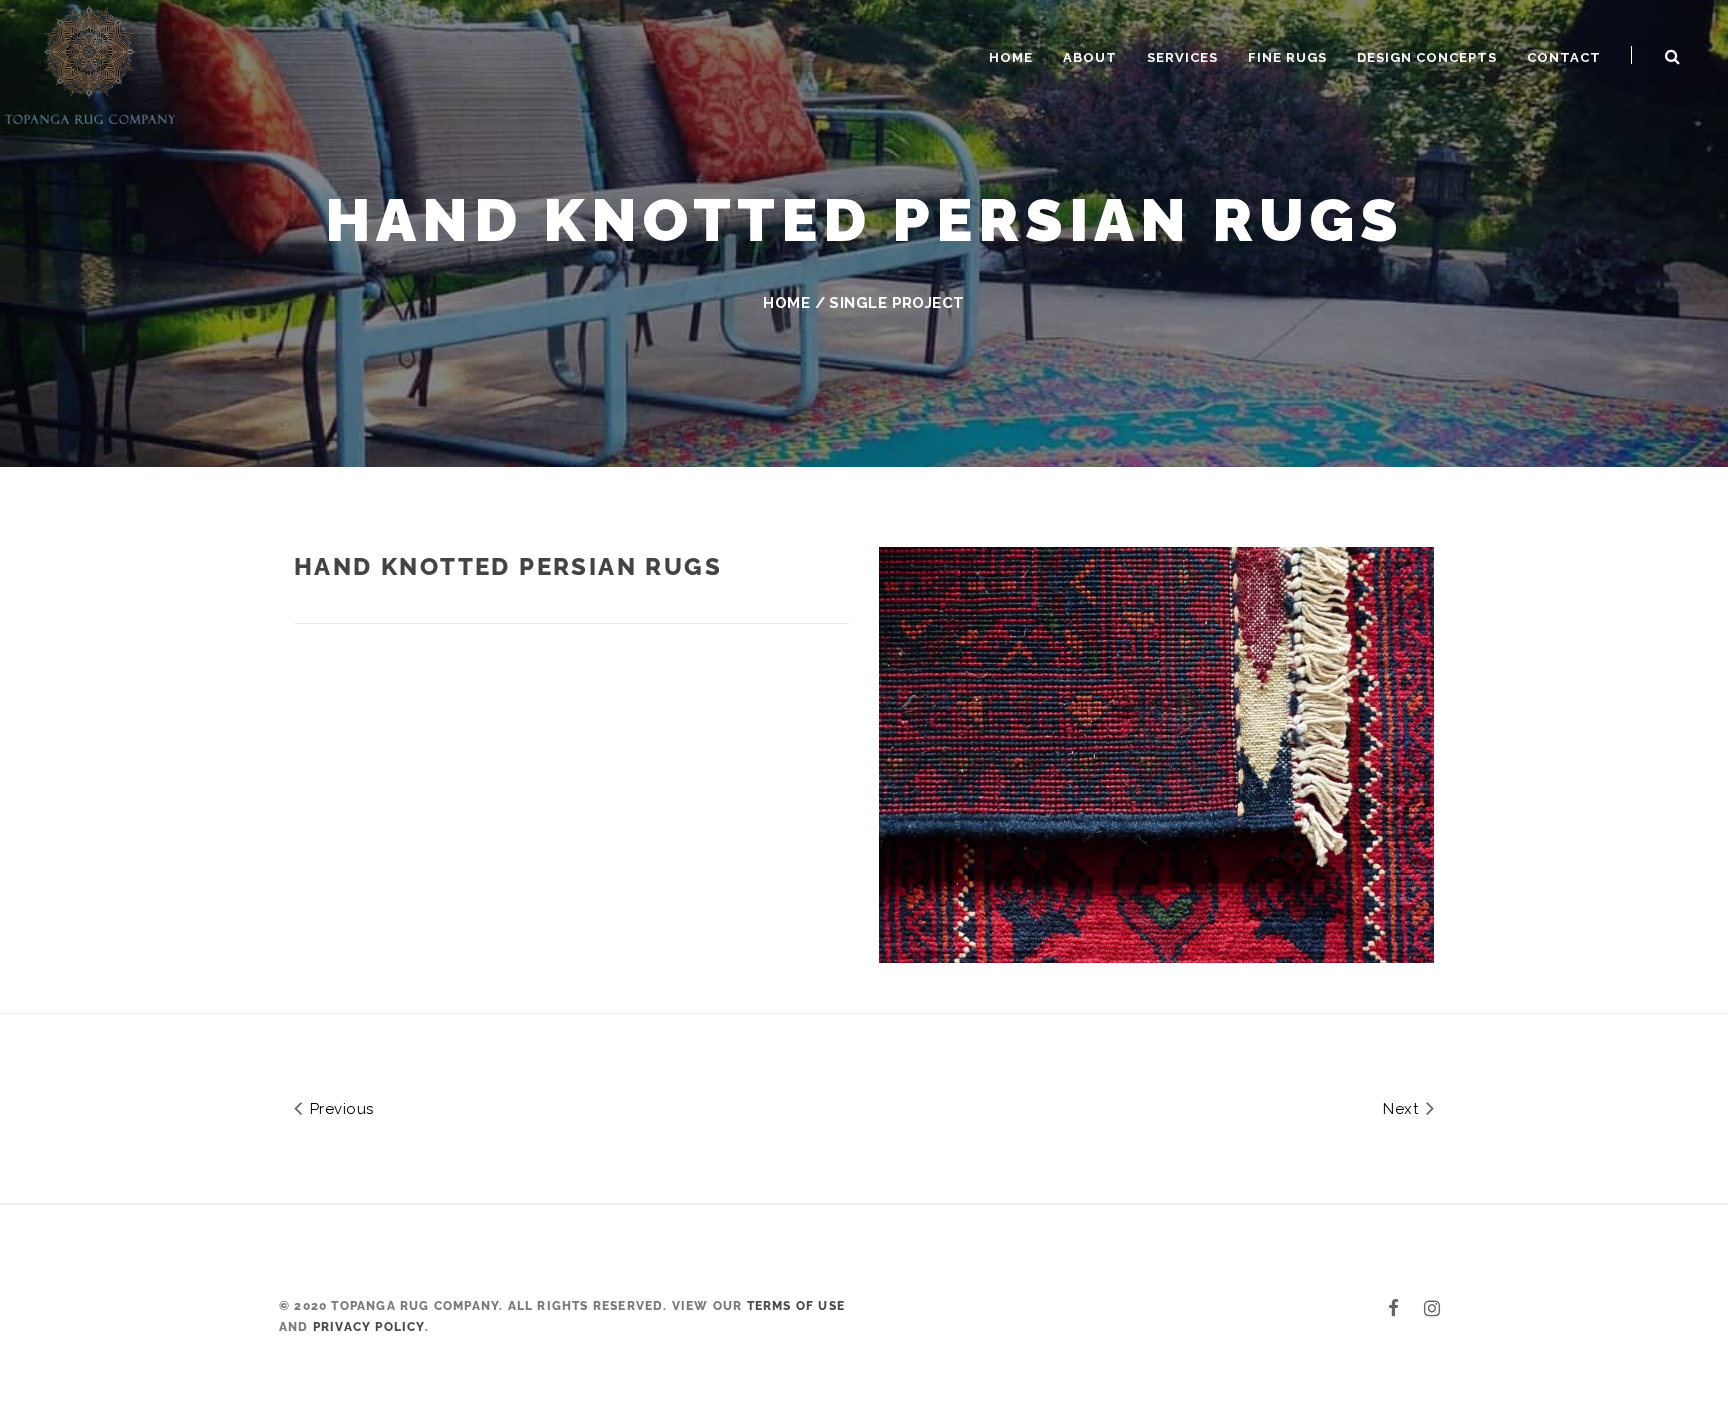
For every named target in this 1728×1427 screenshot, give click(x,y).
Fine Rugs (1287, 57)
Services (1182, 57)
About (1090, 57)
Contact (1564, 57)
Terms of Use (796, 1306)
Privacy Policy (369, 1327)
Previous (339, 1109)
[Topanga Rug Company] (90, 62)
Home (1011, 57)
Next (1402, 1109)
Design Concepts (1427, 57)
